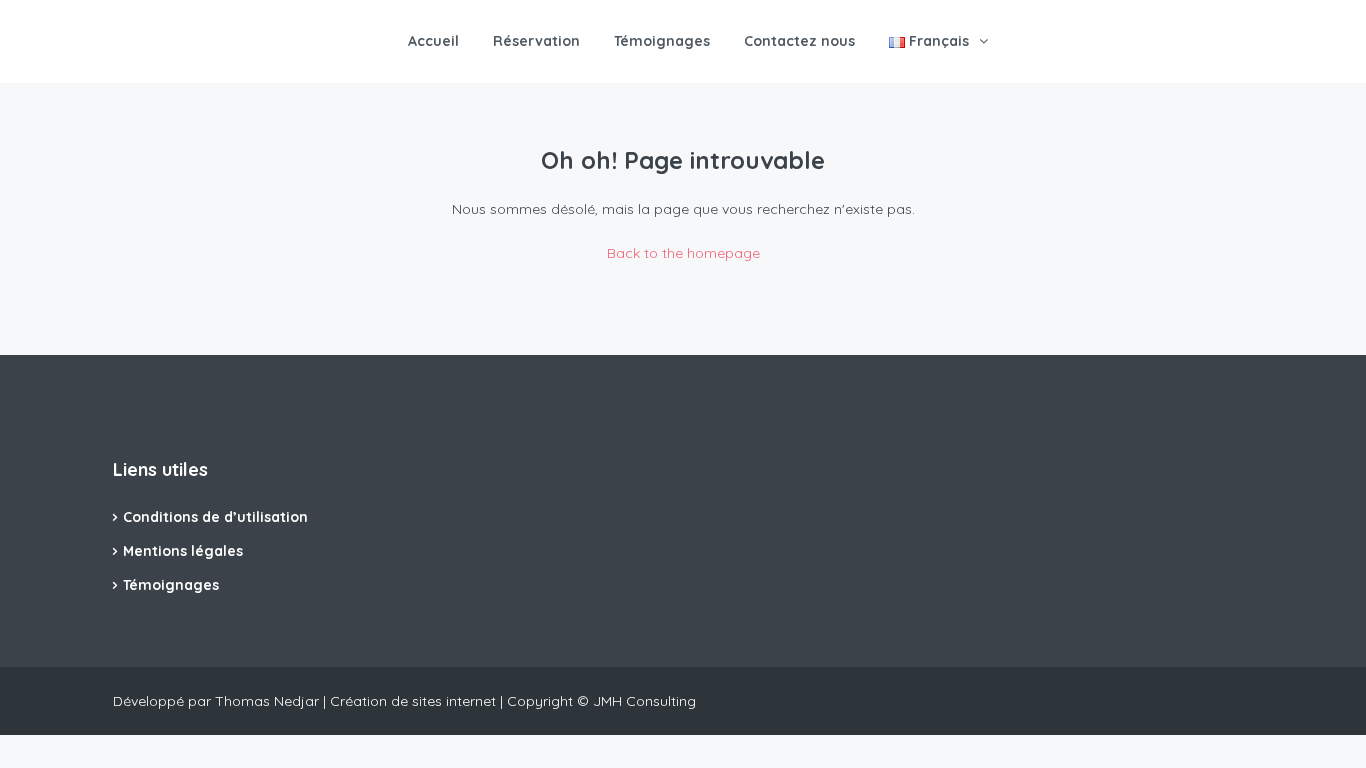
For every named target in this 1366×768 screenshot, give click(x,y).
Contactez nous (799, 41)
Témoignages (662, 41)
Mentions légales (183, 551)
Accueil (433, 41)
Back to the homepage (683, 253)
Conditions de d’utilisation (215, 517)
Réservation (536, 41)
